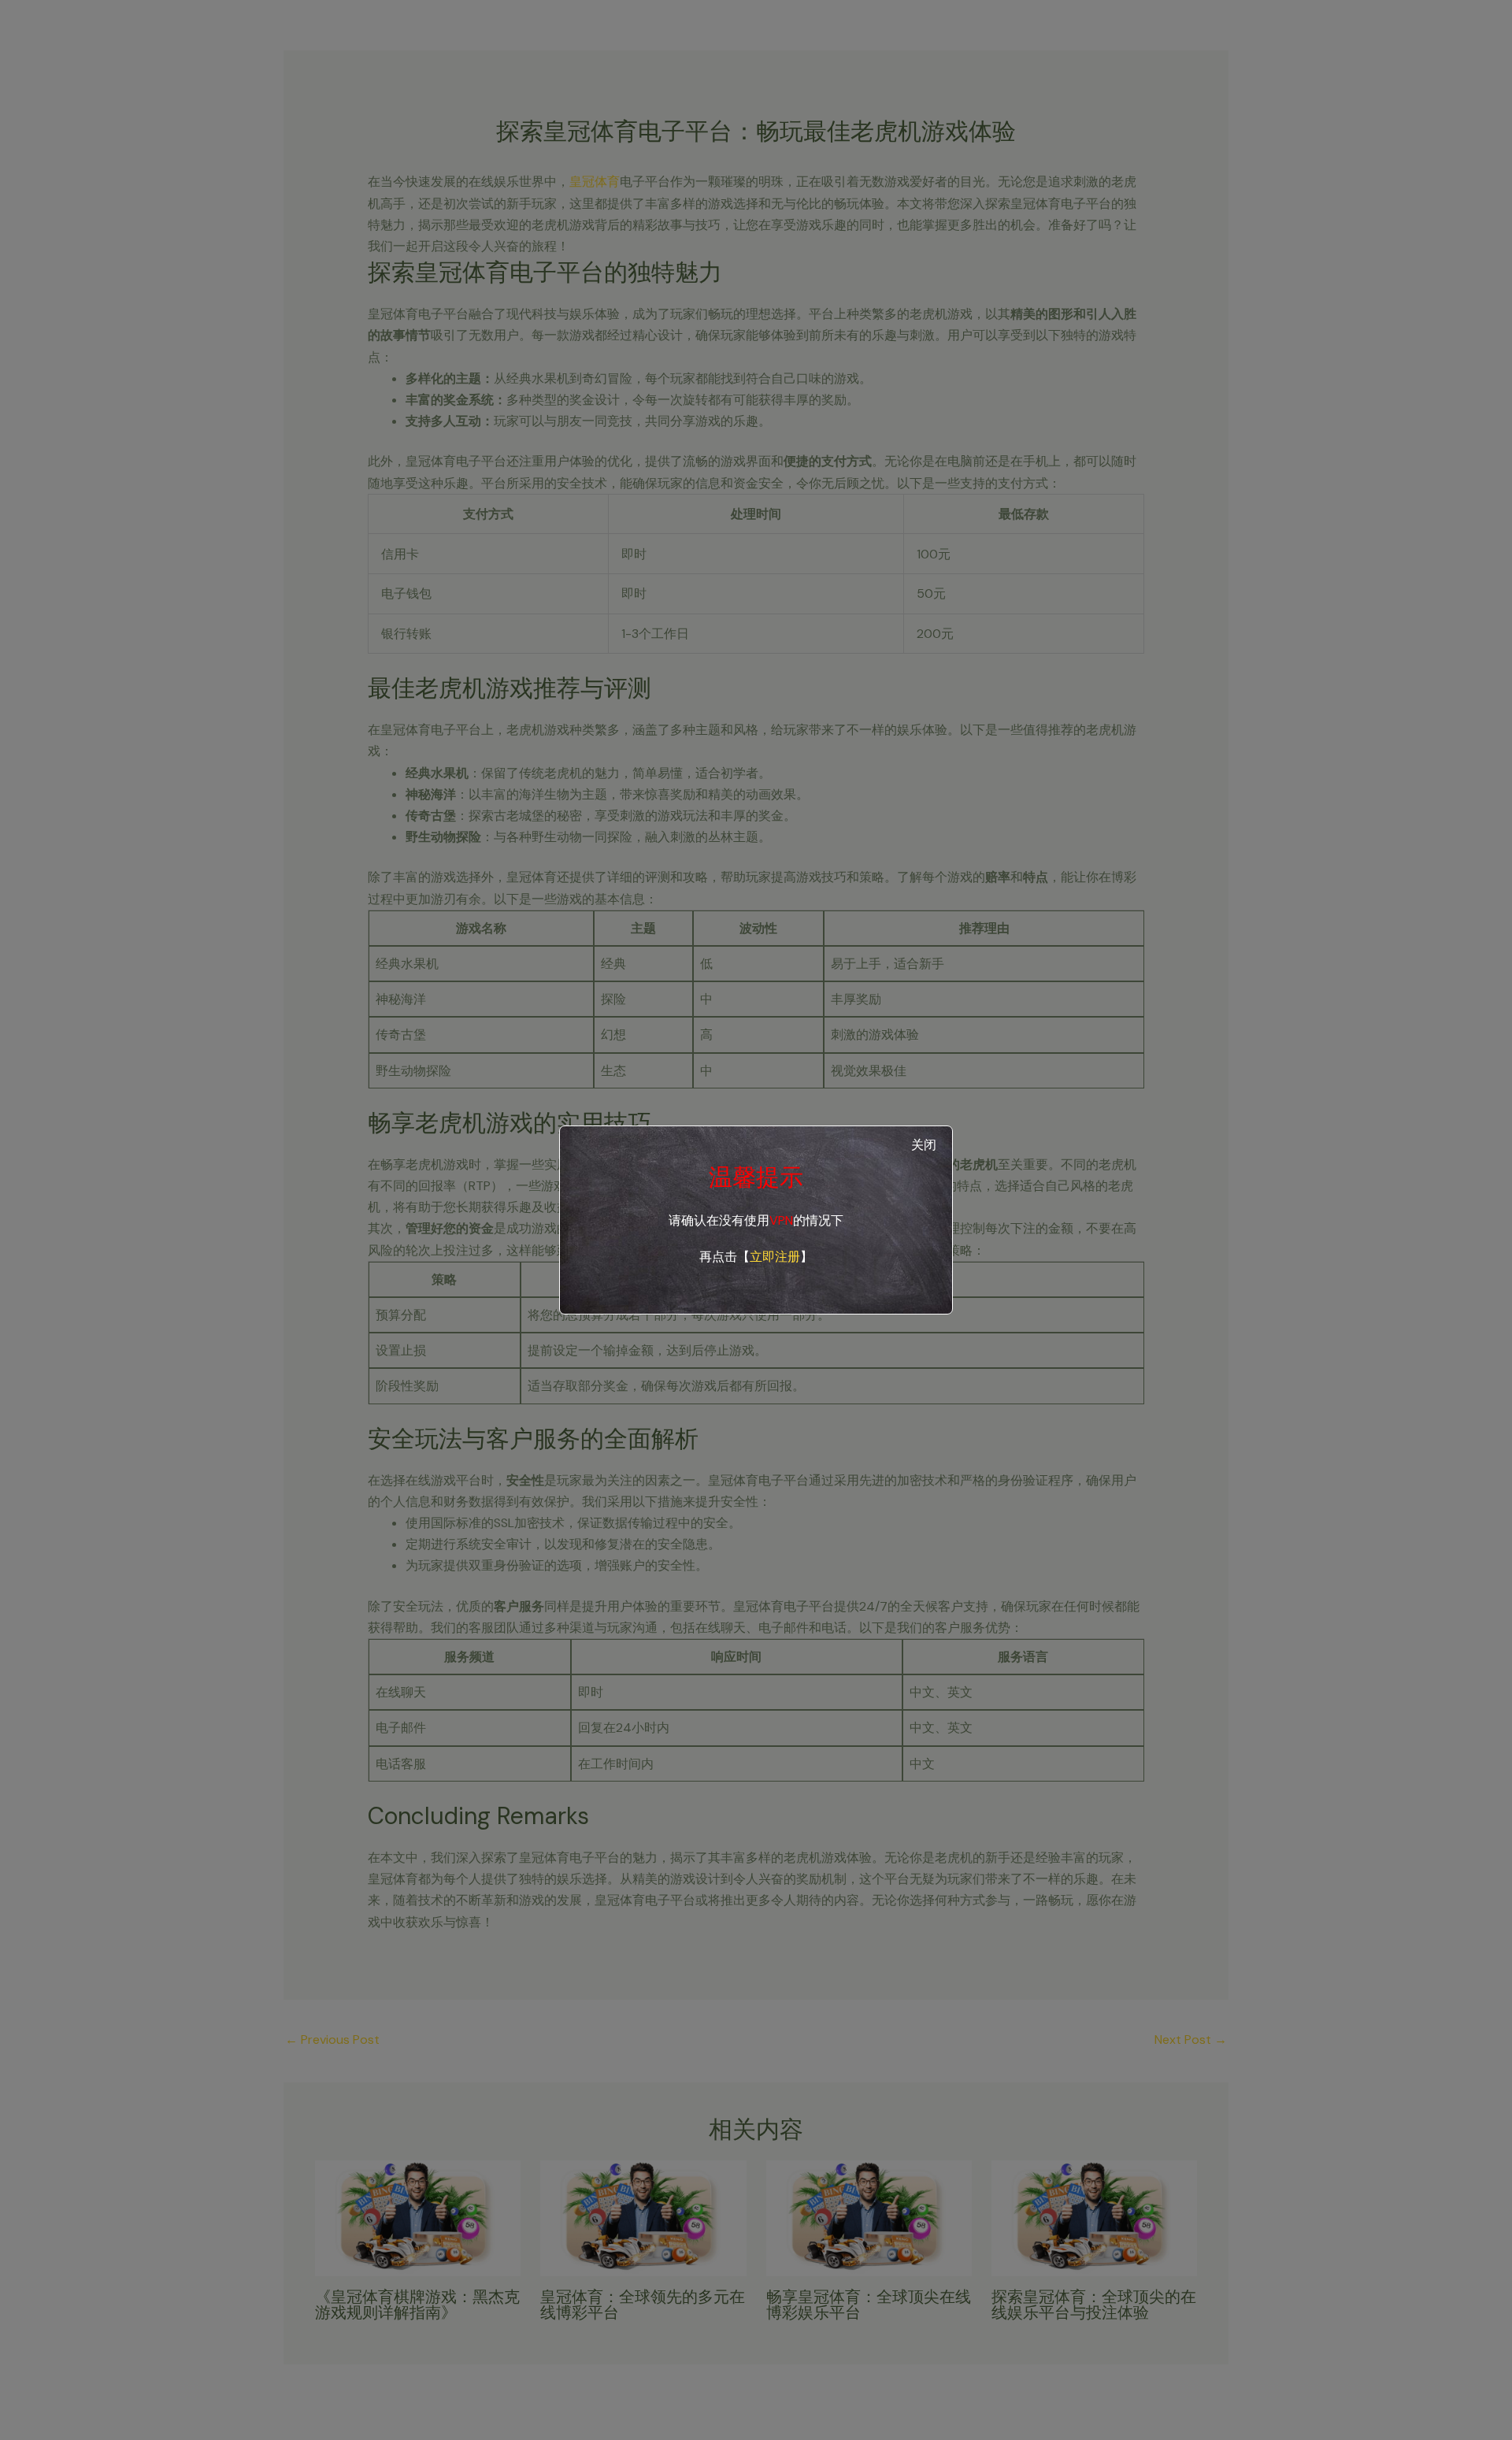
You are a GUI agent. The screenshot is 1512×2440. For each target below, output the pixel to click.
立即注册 (775, 1257)
